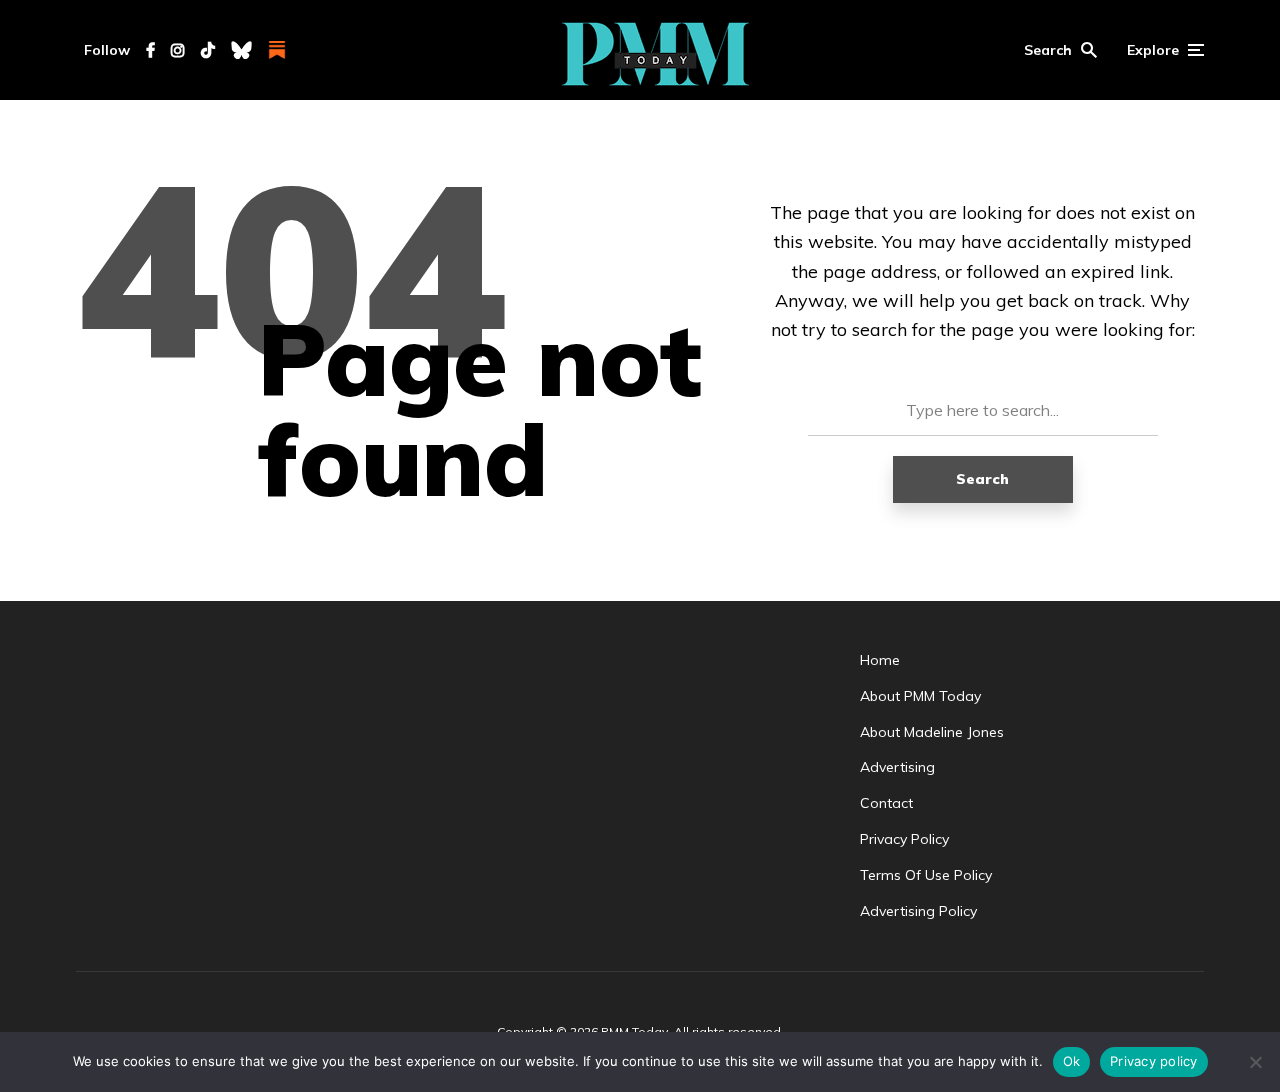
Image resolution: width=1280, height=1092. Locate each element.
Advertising (897, 767)
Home (880, 660)
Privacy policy (1154, 1061)
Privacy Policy (904, 839)
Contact (886, 803)
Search (982, 479)
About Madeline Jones (932, 732)
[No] (1255, 1062)
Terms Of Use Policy (926, 875)
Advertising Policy (918, 911)
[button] (1060, 50)
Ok (1072, 1061)
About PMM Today (920, 696)
